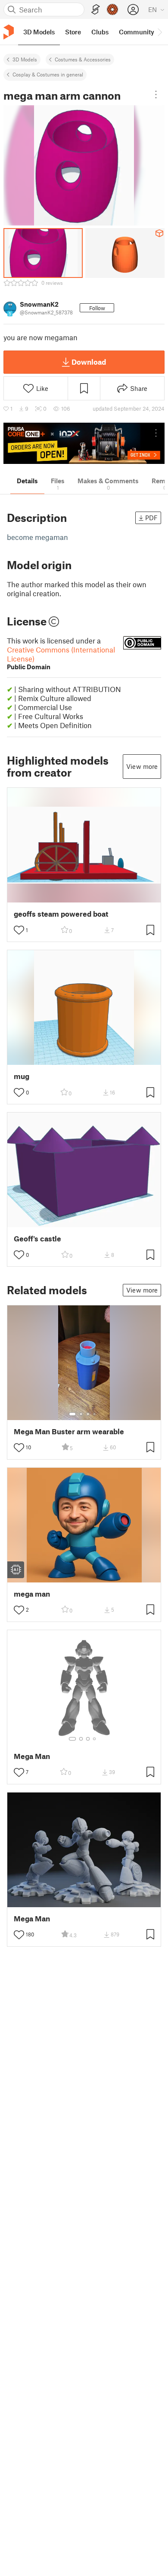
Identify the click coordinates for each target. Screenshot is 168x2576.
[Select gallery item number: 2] (81, 1414)
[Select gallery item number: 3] (88, 1414)
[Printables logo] (9, 32)
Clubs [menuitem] (100, 32)
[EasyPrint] (96, 10)
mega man (32, 1594)
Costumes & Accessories (83, 59)
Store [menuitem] (73, 32)
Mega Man (32, 1756)
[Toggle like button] (19, 930)
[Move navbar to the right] (159, 32)
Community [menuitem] (137, 32)
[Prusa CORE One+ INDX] (84, 444)
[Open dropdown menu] (156, 95)
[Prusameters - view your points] (112, 9)
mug (22, 1076)
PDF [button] (151, 518)
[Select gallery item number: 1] (72, 1414)
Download (89, 362)
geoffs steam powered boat (61, 914)
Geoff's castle (37, 1239)
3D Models (25, 59)
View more (142, 766)
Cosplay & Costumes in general (48, 74)
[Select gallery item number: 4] (95, 1414)
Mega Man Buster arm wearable (69, 1431)
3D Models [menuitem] (39, 32)
